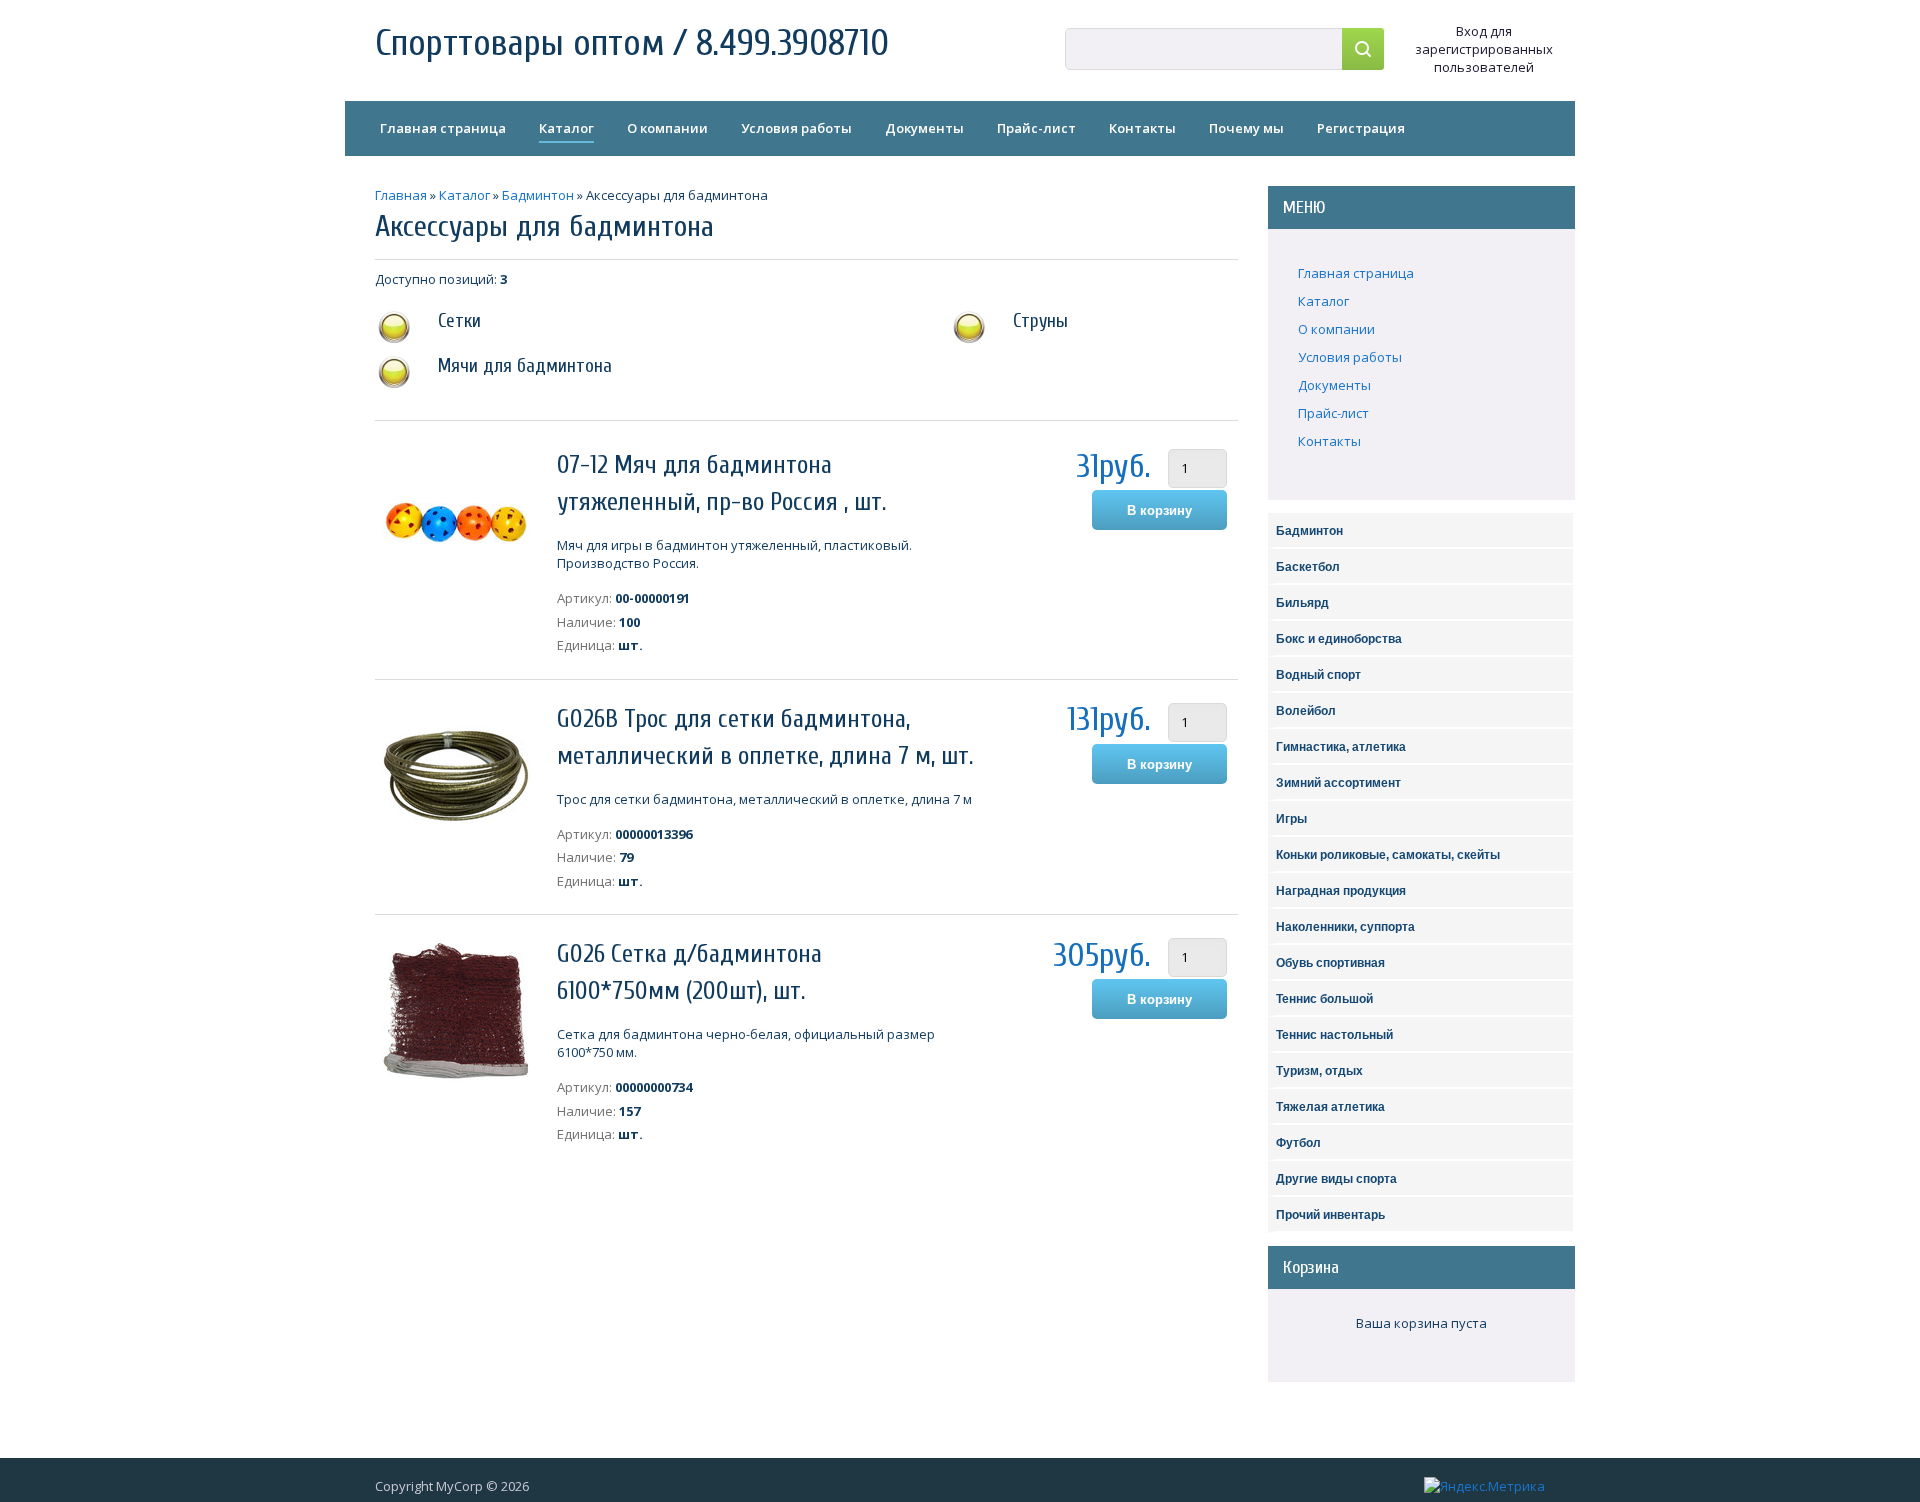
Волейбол (1306, 711)
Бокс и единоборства (1339, 639)
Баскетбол (1308, 567)
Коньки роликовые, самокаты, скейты (1388, 855)
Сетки (459, 321)
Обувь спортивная (1330, 963)
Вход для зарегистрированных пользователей (1484, 49)
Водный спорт (1318, 675)
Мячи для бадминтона (525, 366)
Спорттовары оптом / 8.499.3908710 (632, 43)
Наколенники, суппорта (1345, 927)
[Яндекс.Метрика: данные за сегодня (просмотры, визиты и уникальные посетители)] (1484, 1486)
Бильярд (1302, 603)
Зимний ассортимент (1338, 783)
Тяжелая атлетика (1330, 1107)
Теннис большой (1324, 999)
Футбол (1298, 1143)
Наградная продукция (1341, 891)
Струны (1040, 321)
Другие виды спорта (1336, 1179)
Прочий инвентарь (1330, 1215)
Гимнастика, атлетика (1341, 747)
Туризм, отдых (1319, 1071)
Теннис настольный (1334, 1035)
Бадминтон (1309, 531)
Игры (1291, 819)
